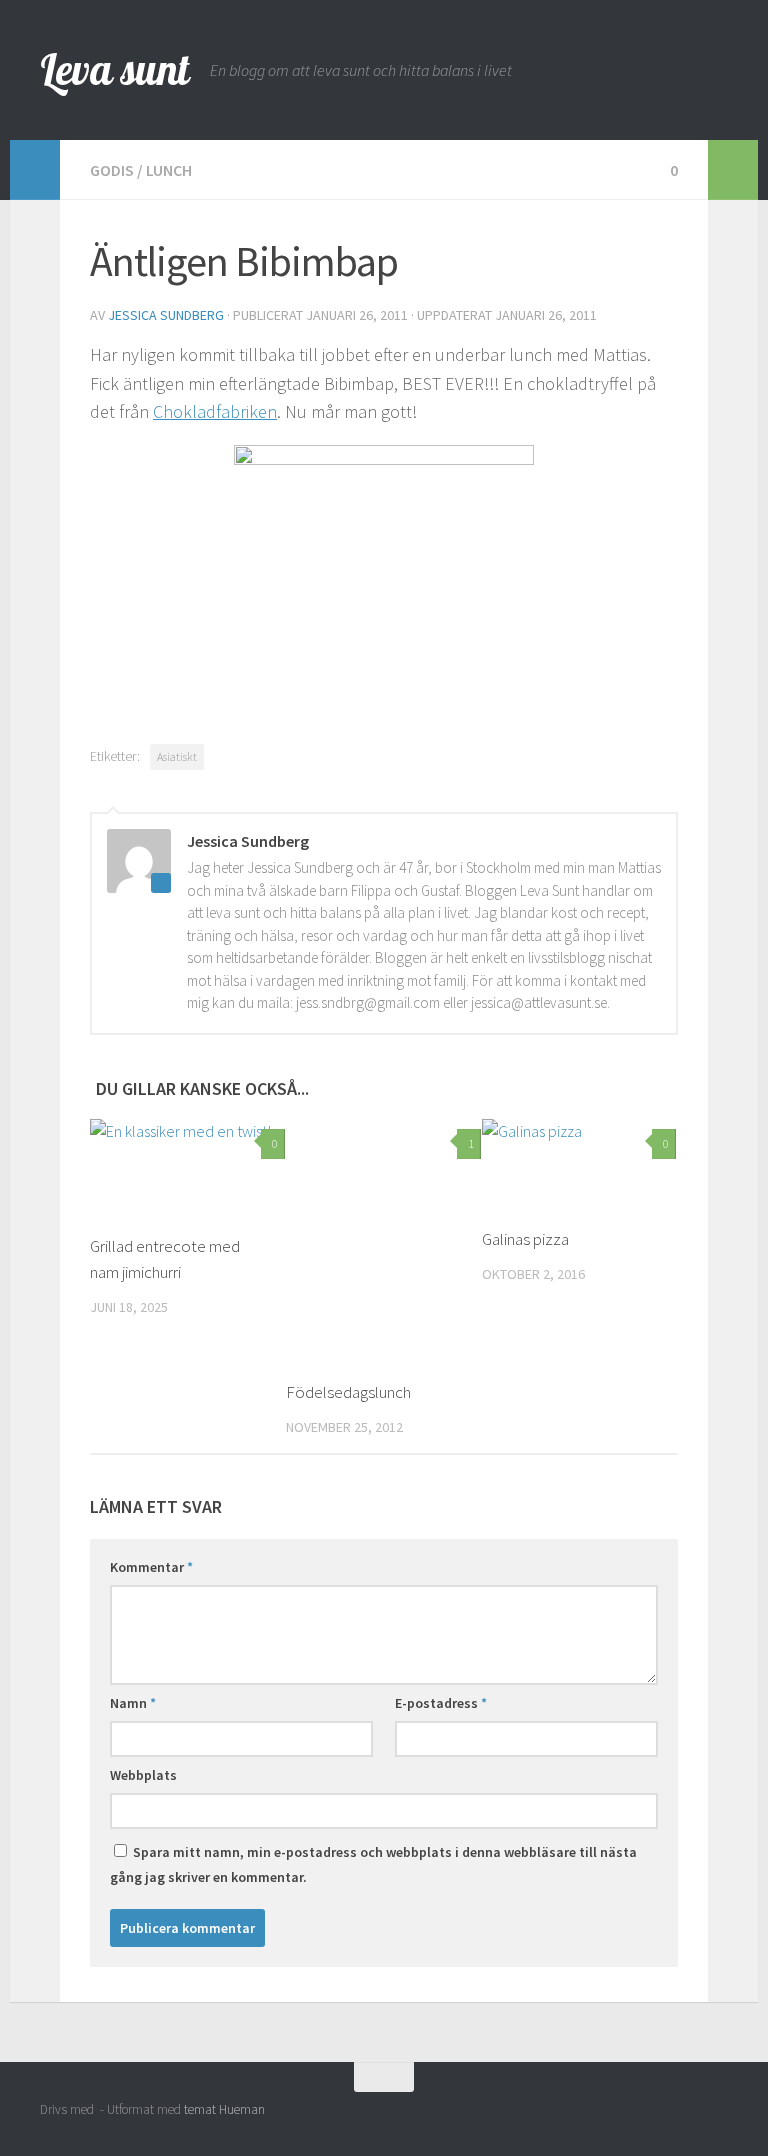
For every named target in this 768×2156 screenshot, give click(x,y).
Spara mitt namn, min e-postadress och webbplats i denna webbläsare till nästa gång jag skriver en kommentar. (373, 1864)
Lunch (169, 170)
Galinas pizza (525, 1239)
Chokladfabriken (215, 411)
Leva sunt (115, 69)
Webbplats (143, 1775)
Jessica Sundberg (166, 315)
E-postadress (441, 1703)
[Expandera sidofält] (35, 170)
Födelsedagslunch (348, 1392)
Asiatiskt (177, 756)
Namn (133, 1703)
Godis (112, 170)
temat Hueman (224, 2109)
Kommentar (151, 1567)
